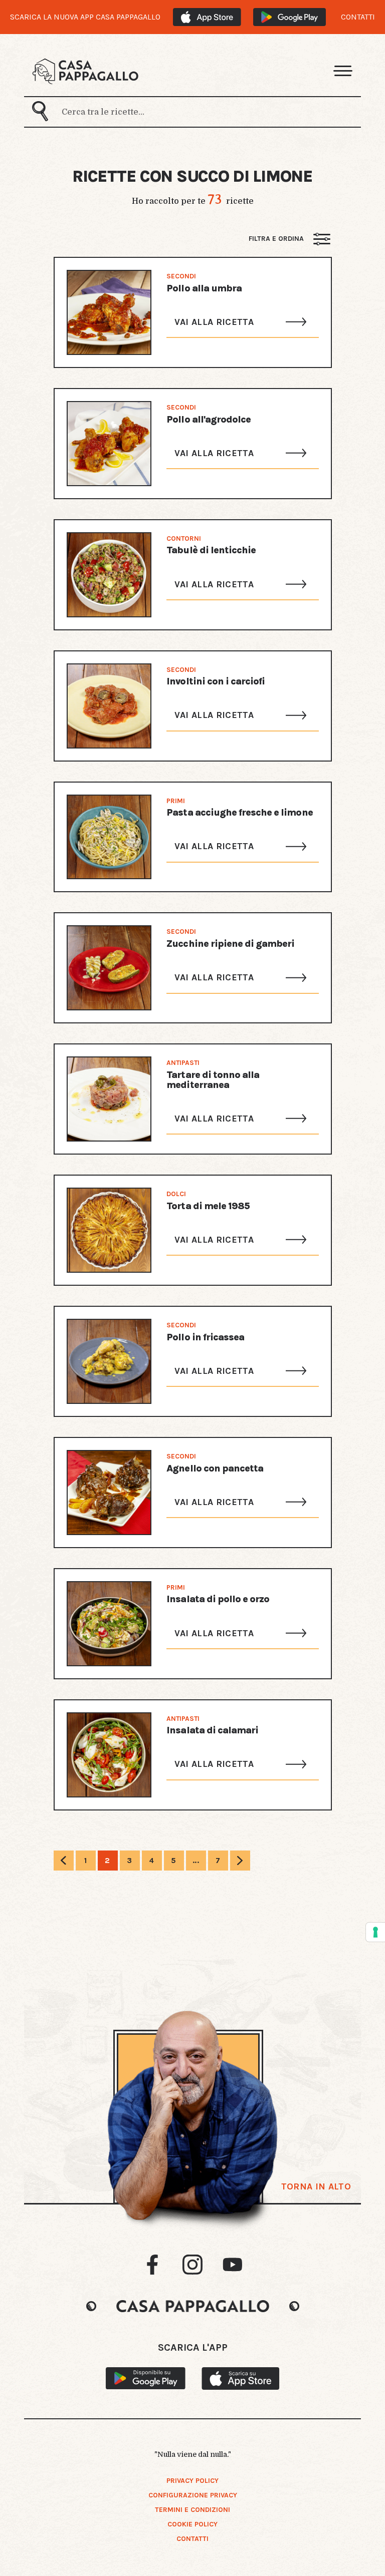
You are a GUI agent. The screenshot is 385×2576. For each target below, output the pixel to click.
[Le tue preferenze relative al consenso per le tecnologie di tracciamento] (375, 1932)
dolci (176, 1194)
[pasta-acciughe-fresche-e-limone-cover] (109, 837)
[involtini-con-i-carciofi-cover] (109, 706)
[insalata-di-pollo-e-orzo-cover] (109, 1624)
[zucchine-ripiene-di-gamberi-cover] (109, 968)
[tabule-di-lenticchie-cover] (109, 575)
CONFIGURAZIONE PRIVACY (193, 2495)
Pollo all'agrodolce (209, 419)
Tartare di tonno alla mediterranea (213, 1080)
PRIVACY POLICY (192, 2481)
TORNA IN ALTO (316, 2186)
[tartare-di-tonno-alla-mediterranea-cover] (109, 1099)
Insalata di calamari (212, 1730)
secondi (181, 276)
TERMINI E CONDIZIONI (192, 2510)
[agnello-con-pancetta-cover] (109, 1493)
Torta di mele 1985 (208, 1206)
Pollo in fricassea (205, 1337)
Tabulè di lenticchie (211, 550)
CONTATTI (358, 17)
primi (176, 801)
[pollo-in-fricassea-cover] (109, 1361)
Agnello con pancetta (215, 1468)
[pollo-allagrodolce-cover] (109, 444)
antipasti (183, 1062)
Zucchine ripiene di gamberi (230, 944)
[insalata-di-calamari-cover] (109, 1755)
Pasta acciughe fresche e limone (239, 812)
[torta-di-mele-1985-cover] (109, 1230)
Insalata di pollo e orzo (218, 1599)
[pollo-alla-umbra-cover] (109, 312)
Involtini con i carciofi (216, 681)
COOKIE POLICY (192, 2524)
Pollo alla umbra (204, 288)
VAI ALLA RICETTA (214, 322)
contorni (184, 538)
